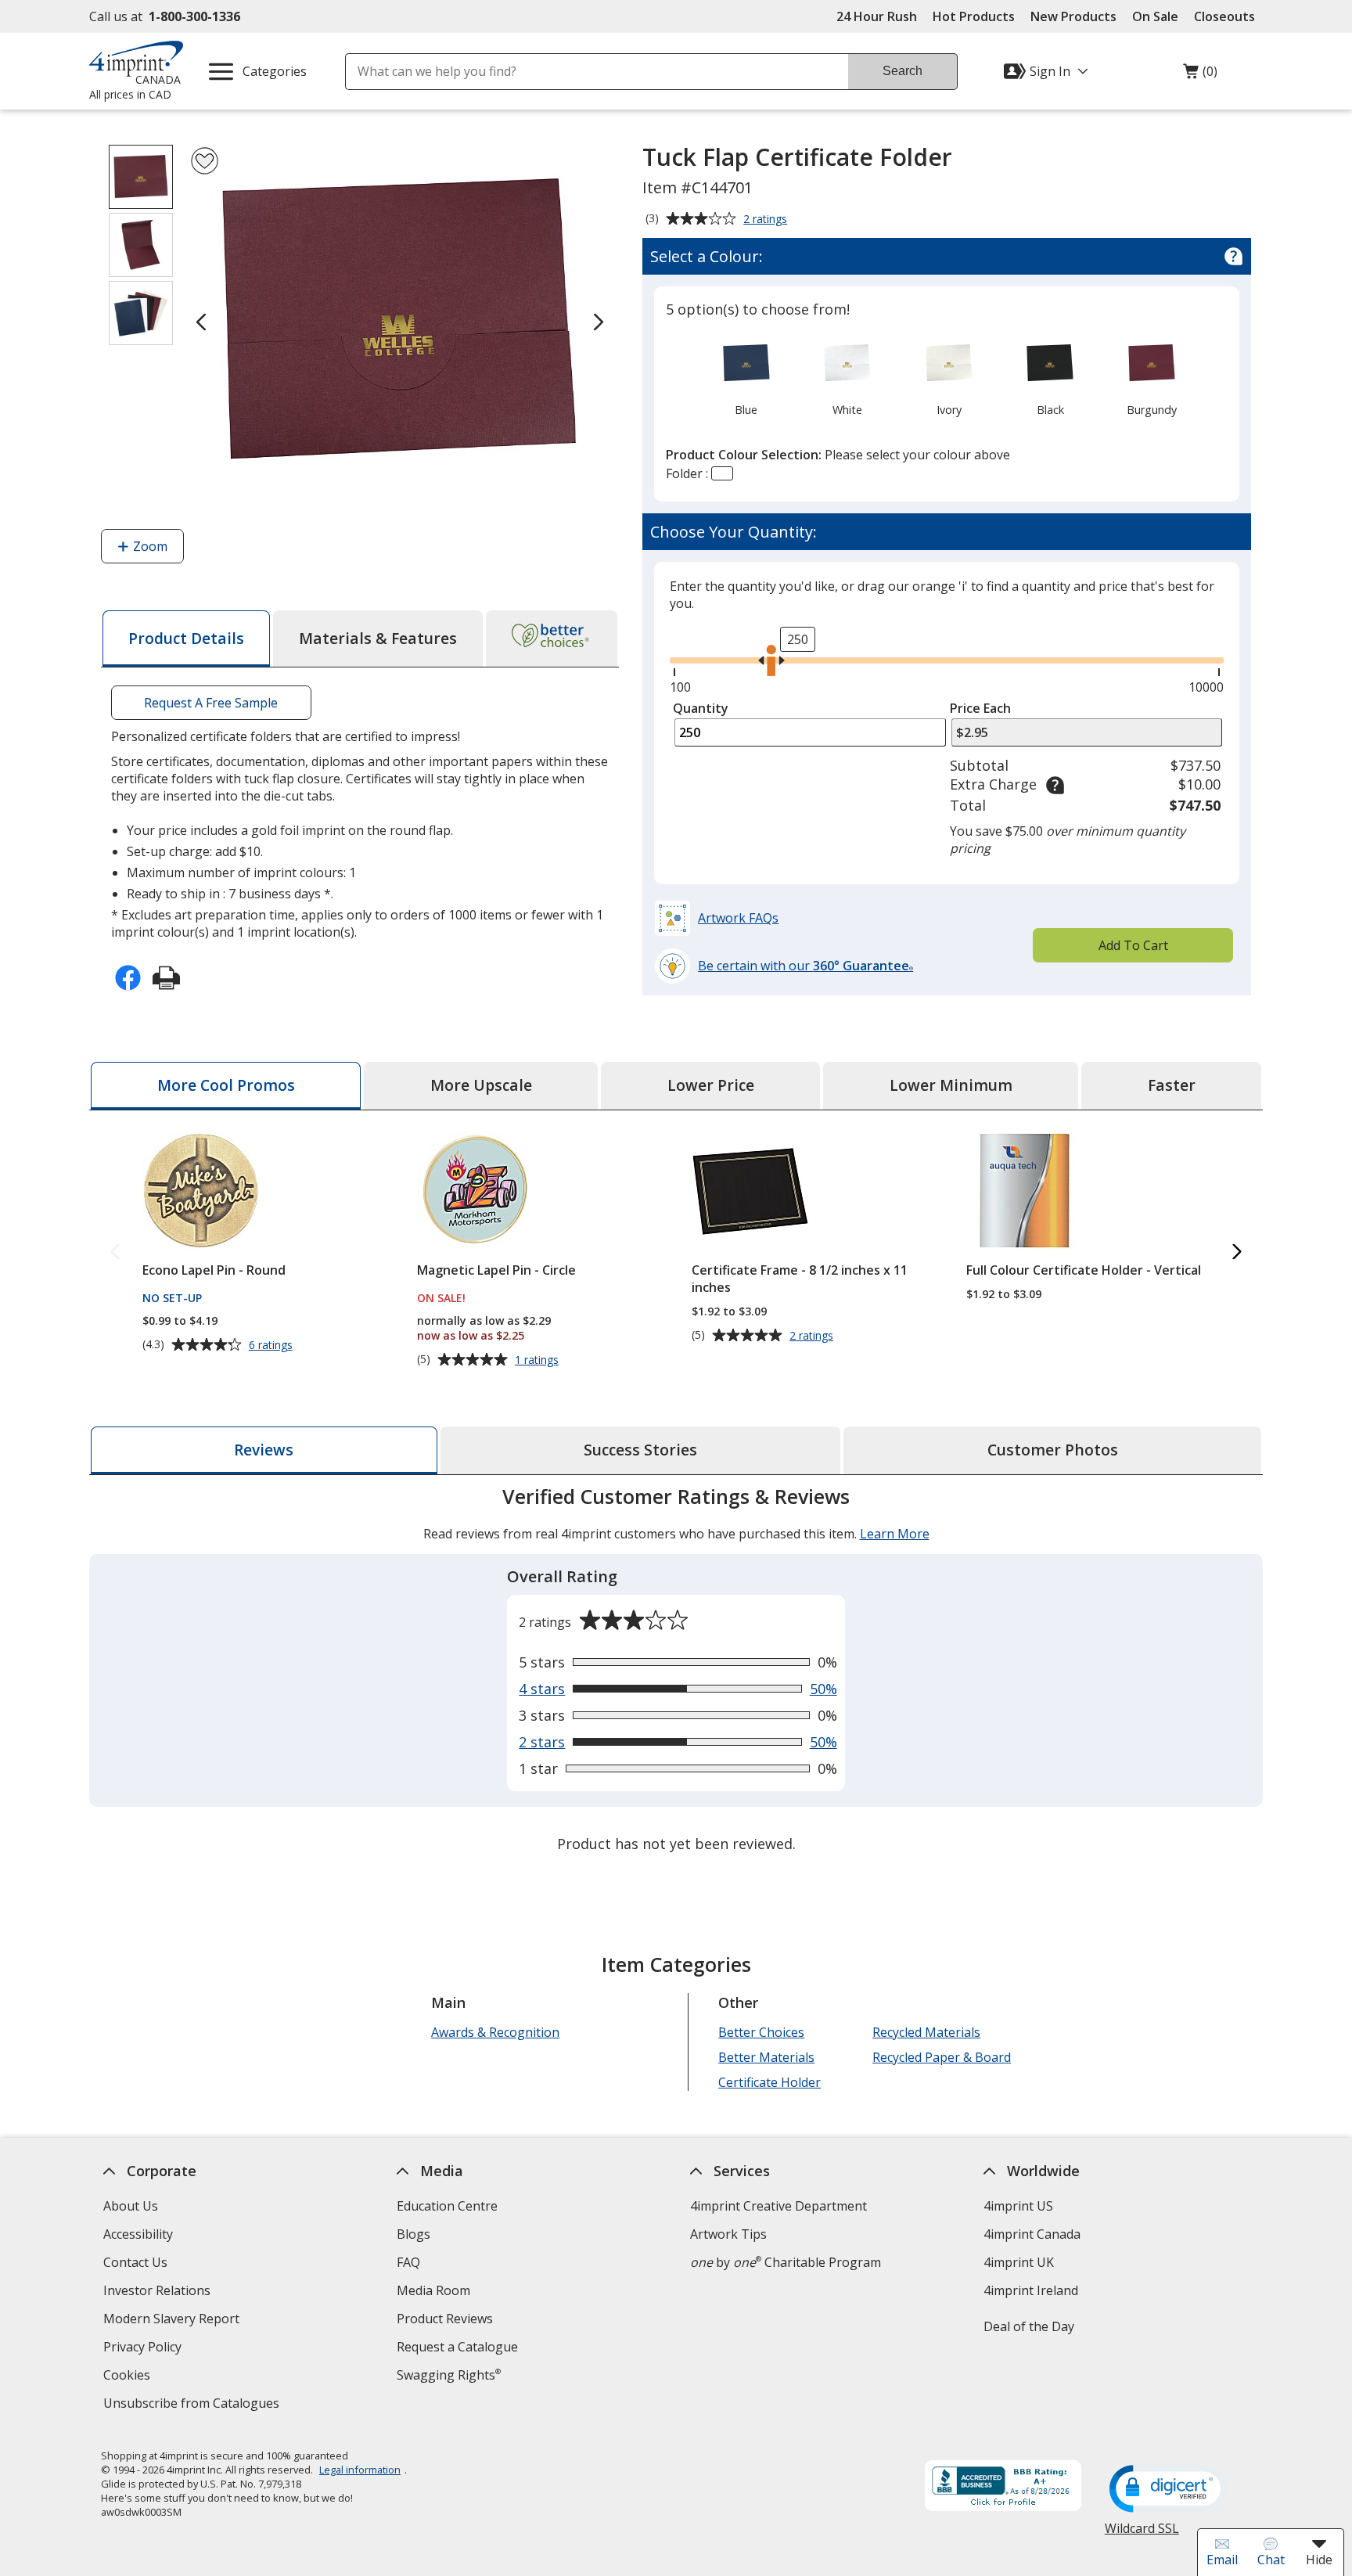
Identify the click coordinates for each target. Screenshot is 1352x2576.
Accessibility (138, 2234)
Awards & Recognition (495, 2032)
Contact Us (135, 2262)
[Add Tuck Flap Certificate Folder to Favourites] (205, 161)
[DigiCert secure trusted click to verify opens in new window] (1168, 2490)
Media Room (433, 2290)
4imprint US (1018, 2206)
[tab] (186, 639)
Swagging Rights (449, 2375)
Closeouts (1224, 16)
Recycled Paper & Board (942, 2057)
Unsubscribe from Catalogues (193, 2405)
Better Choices (761, 2032)
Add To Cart (1133, 945)
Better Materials (766, 2057)
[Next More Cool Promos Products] (1237, 1253)
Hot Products (974, 16)
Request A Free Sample (211, 703)
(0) (1200, 75)
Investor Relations (159, 2292)
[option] (746, 376)
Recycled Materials (926, 2032)
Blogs (414, 2234)
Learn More (895, 1534)
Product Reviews (445, 2319)
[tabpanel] (676, 1672)
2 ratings (767, 220)
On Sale (1155, 16)
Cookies (129, 2377)
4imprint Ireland (1031, 2290)
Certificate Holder (769, 2082)
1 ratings (539, 1360)
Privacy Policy (144, 2349)
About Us (131, 2206)
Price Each (980, 708)
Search (903, 71)
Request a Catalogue (457, 2347)
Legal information (360, 2470)
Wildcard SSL (1142, 2534)
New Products (1073, 16)
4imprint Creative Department (778, 2206)
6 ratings (273, 1345)
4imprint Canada (1032, 2234)
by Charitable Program (786, 2262)
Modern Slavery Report (173, 2321)
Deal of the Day (1029, 2326)
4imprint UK (1019, 2262)
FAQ (408, 2262)
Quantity (701, 708)
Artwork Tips (728, 2234)
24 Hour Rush (877, 16)
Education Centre (447, 2206)
